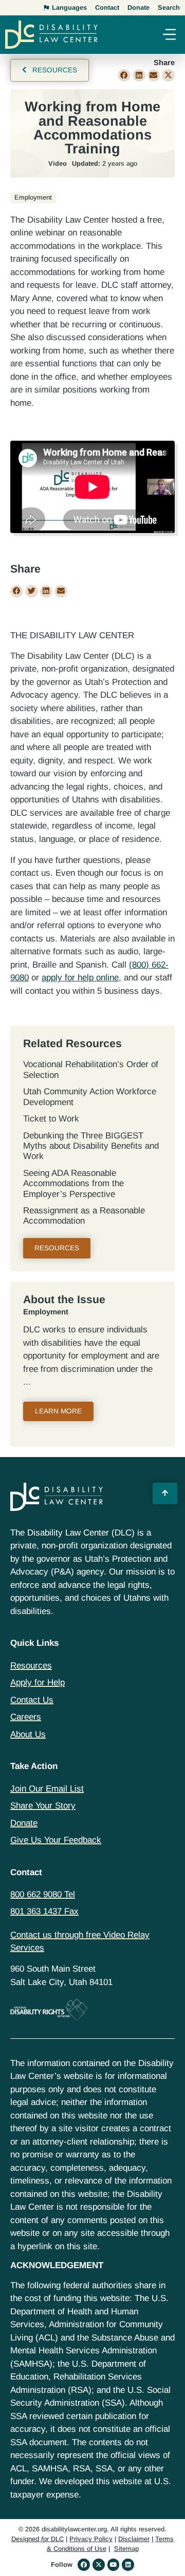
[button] (169, 36)
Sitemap (126, 2549)
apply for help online (80, 978)
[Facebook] (84, 2565)
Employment (46, 1312)
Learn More (58, 1411)
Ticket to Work (51, 1119)
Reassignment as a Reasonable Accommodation (84, 1216)
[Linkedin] (128, 2565)
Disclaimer (134, 2539)
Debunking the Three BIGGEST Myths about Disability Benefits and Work (91, 1146)
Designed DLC (38, 2539)
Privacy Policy (91, 2539)
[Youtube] (114, 2565)
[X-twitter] (99, 2565)
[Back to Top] (165, 1493)
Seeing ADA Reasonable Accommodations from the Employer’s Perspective (73, 1184)
